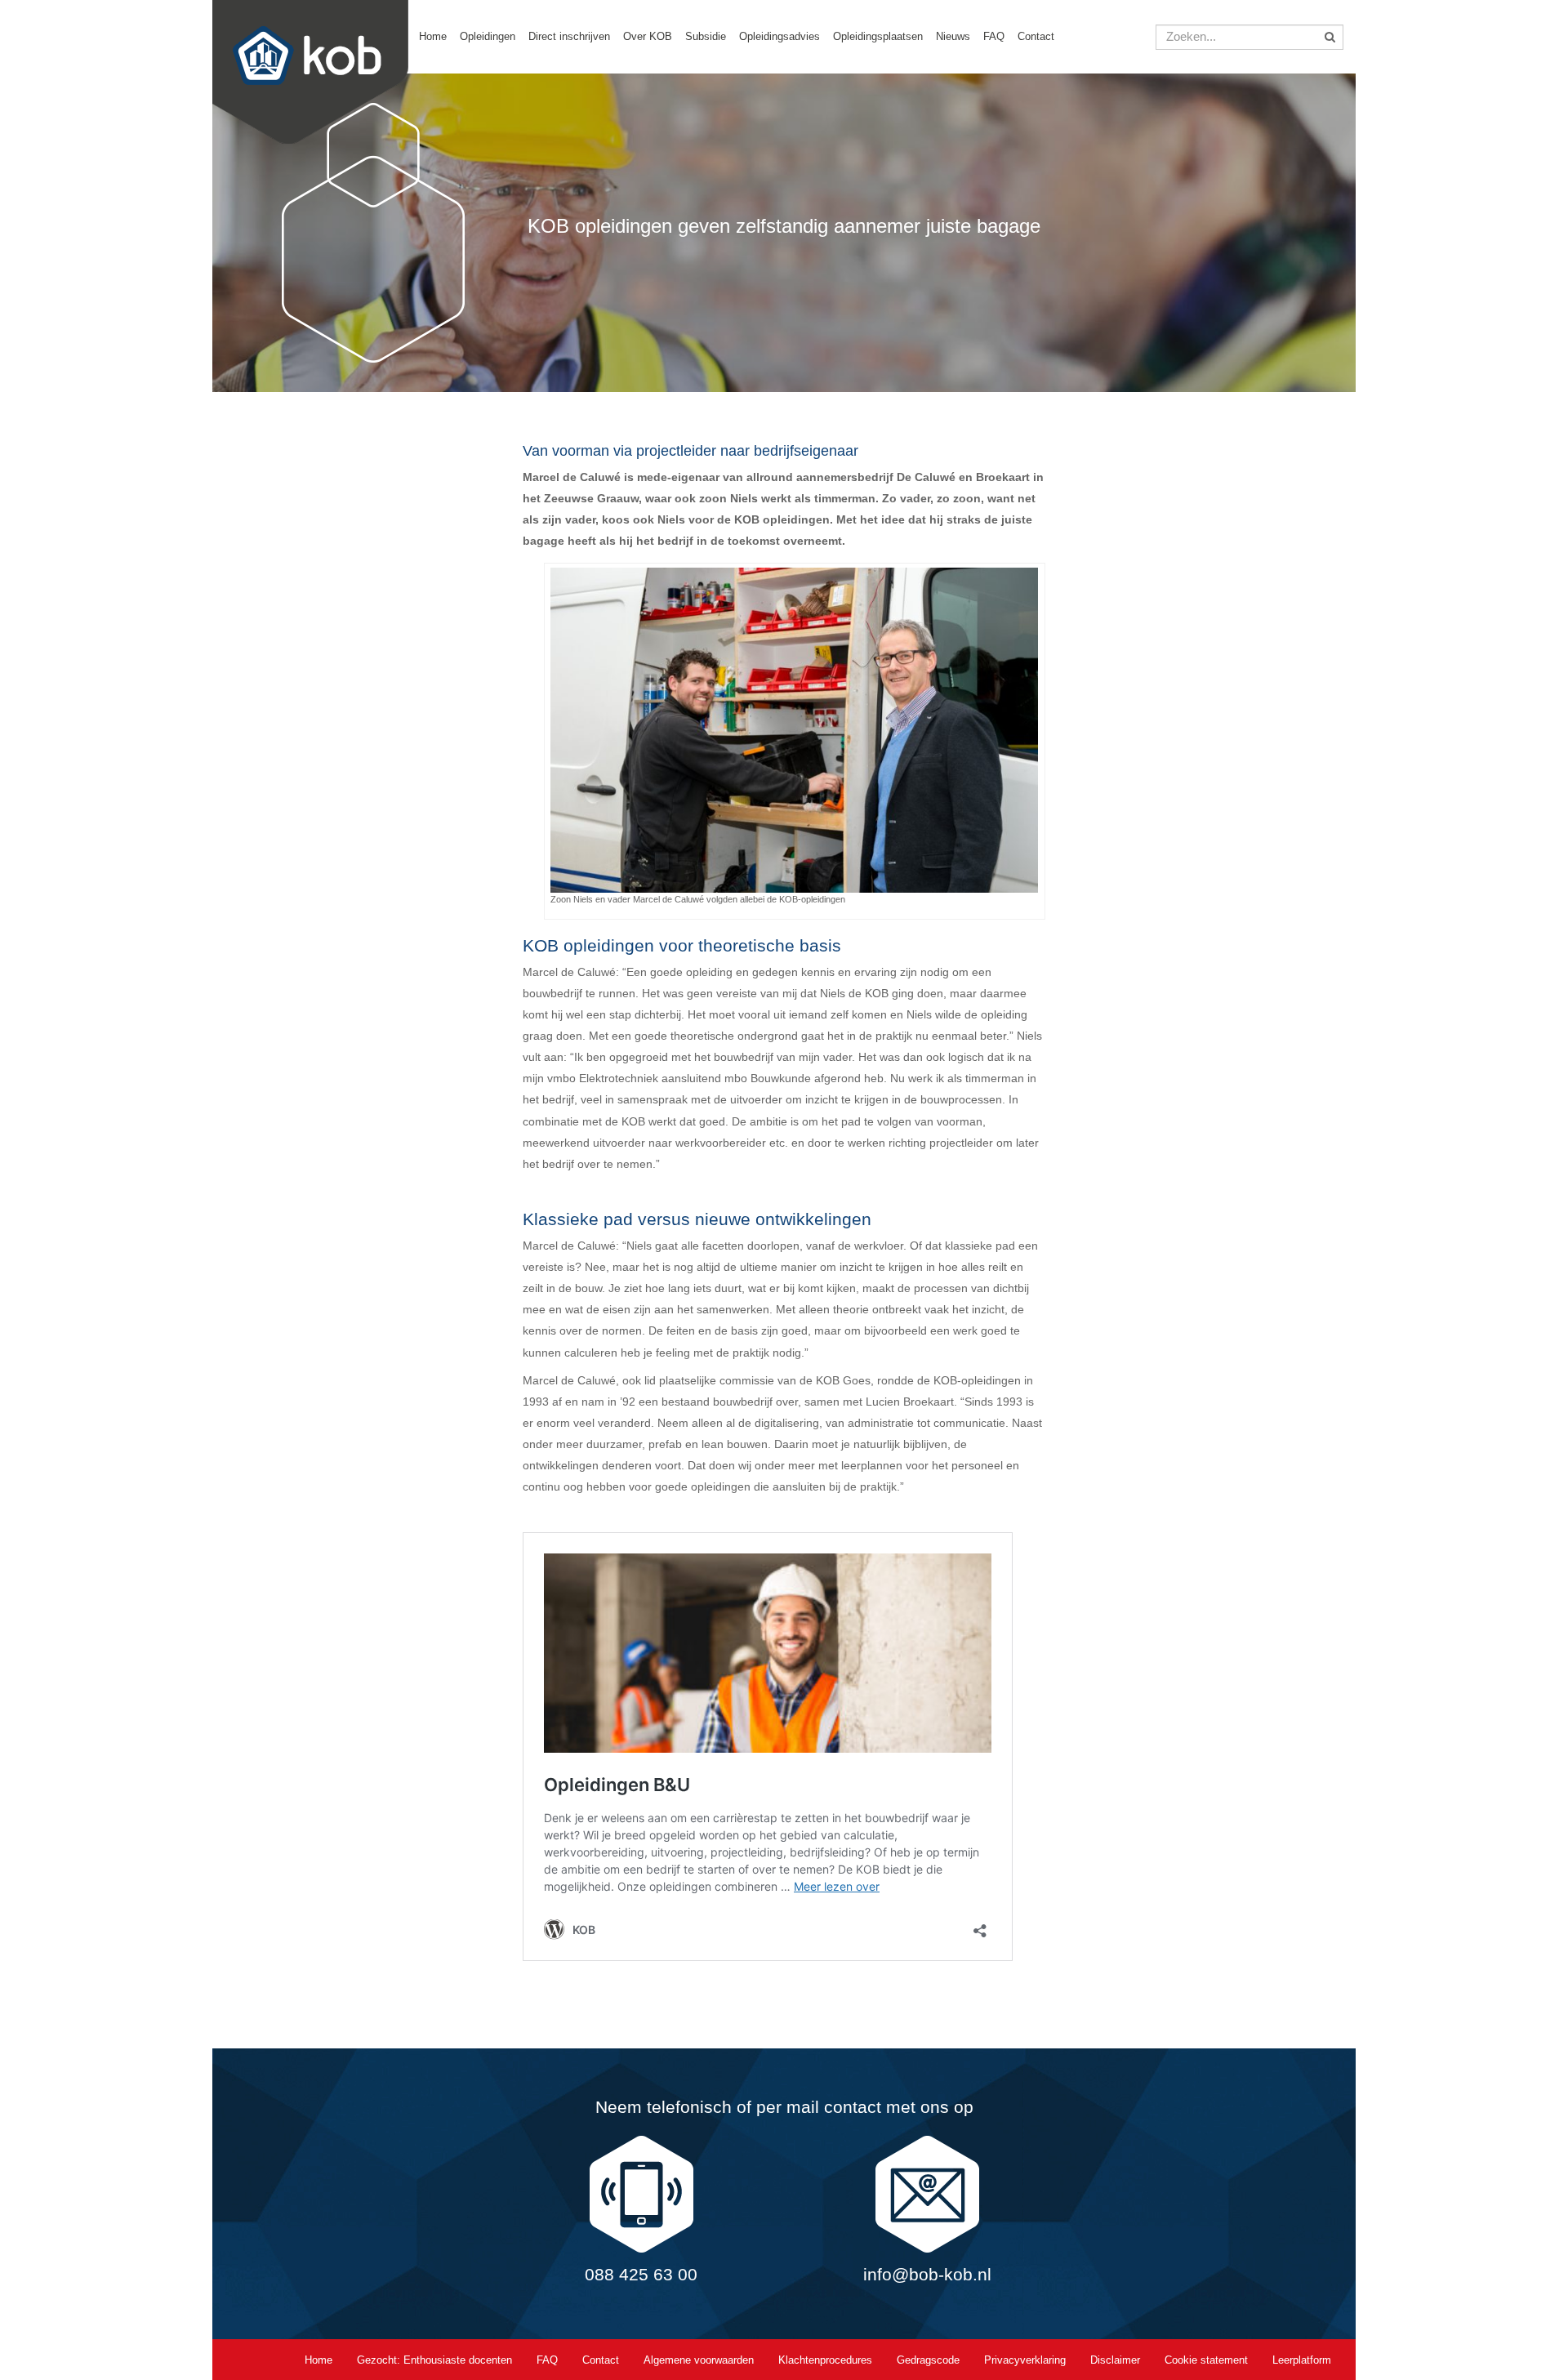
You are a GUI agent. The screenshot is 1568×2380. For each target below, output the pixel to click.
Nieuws (953, 36)
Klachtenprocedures (825, 2360)
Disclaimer (1115, 2360)
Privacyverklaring (1025, 2360)
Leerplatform (1302, 2360)
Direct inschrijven (569, 36)
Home (433, 36)
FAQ (994, 36)
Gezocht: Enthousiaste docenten (434, 2360)
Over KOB (648, 36)
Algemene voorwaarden (699, 2360)
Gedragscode (928, 2360)
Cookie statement (1206, 2360)
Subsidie (706, 36)
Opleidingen (488, 36)
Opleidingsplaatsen (878, 36)
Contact (1036, 36)
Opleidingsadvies (780, 36)
